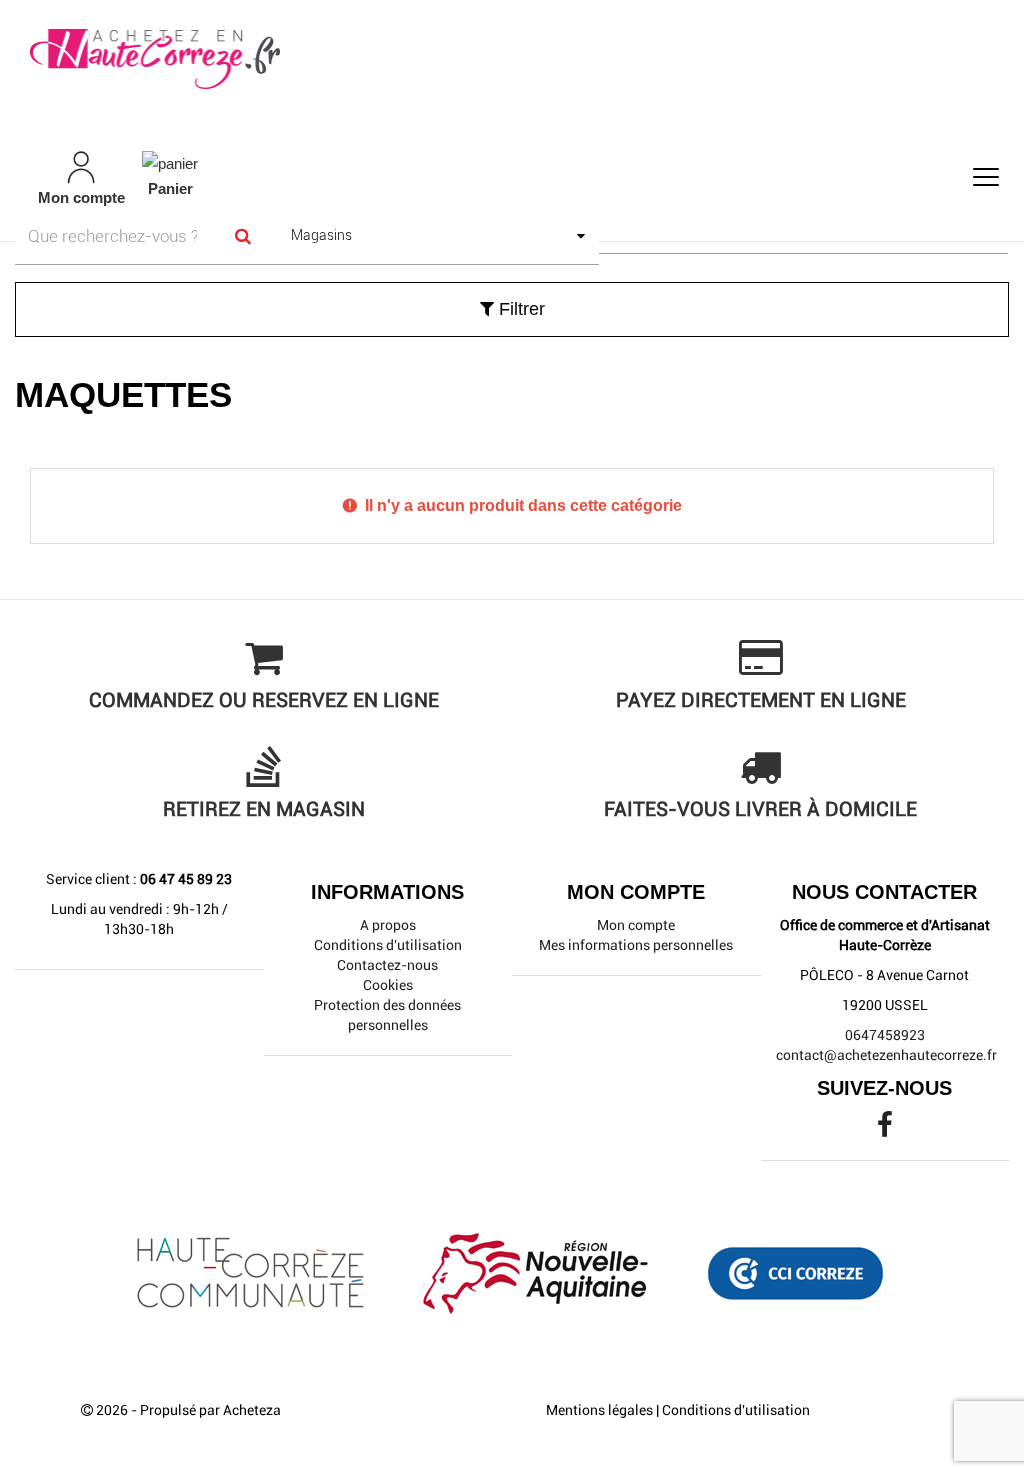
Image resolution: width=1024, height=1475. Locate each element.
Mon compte (636, 925)
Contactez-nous (387, 965)
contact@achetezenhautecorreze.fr (886, 1055)
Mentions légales (599, 1410)
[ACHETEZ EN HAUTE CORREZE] (512, 59)
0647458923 (885, 1035)
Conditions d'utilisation (388, 945)
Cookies (388, 985)
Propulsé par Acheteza (210, 1410)
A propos (388, 925)
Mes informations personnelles (636, 945)
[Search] (243, 236)
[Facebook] (885, 1130)
